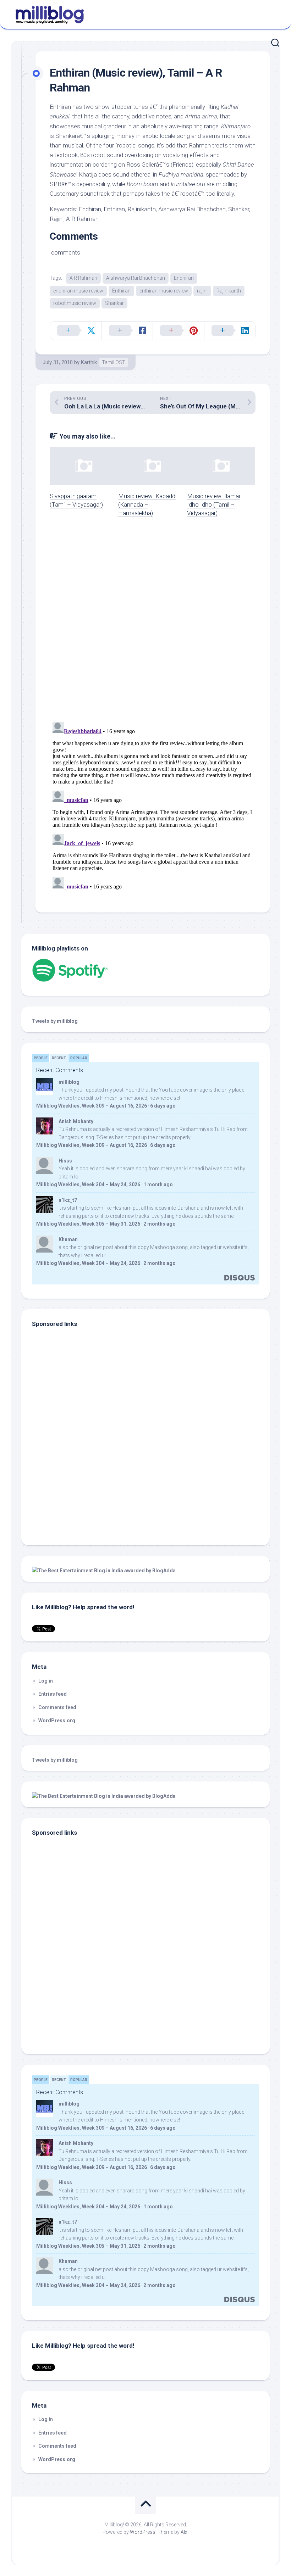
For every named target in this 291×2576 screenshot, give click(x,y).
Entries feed (53, 1694)
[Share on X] (76, 331)
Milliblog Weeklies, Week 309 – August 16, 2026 (92, 1106)
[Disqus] (153, 624)
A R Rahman (83, 278)
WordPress (143, 2532)
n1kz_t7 (68, 1200)
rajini (202, 291)
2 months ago (160, 1224)
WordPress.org (57, 1721)
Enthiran (121, 291)
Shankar (114, 303)
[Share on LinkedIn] (230, 331)
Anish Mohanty (76, 1121)
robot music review (75, 303)
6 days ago (163, 1106)
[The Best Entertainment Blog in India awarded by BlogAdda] (104, 1571)
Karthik (89, 362)
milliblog (69, 1082)
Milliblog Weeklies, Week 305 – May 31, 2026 (88, 1224)
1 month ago (158, 1184)
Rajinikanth (229, 291)
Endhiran (184, 278)
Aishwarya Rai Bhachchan (136, 278)
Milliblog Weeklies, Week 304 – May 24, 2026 (88, 1184)
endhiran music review (78, 291)
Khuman (68, 1239)
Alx (184, 2532)
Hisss (65, 1161)
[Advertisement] (76, 1487)
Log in (46, 1681)
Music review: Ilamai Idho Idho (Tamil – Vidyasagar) (213, 504)
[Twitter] (273, 13)
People (41, 1058)
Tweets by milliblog (55, 1021)
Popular (79, 1058)
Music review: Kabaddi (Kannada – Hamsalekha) (147, 504)
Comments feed (57, 1707)
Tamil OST (114, 362)
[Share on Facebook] (127, 331)
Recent (59, 1058)
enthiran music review (164, 291)
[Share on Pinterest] (178, 331)
